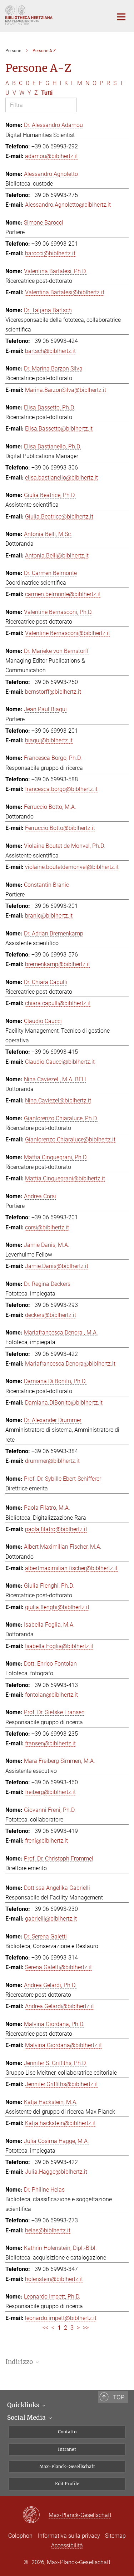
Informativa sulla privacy (69, 2536)
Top (119, 2397)
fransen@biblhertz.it (50, 1743)
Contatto (67, 2432)
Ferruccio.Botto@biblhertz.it (60, 828)
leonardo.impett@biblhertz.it (61, 2318)
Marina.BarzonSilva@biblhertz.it (66, 390)
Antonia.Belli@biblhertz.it (57, 555)
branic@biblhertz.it (49, 916)
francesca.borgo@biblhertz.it (61, 789)
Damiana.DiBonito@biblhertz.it (64, 1403)
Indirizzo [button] (20, 2362)
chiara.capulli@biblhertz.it (58, 1003)
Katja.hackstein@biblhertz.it (60, 2123)
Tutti (47, 93)
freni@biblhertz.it (46, 1841)
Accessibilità (67, 2545)
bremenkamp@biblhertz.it (58, 964)
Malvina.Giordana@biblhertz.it (63, 2045)
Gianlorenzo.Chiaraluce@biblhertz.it (70, 1139)
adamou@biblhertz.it (51, 156)
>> (86, 2328)
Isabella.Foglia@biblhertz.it (59, 1646)
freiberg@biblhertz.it (50, 1792)
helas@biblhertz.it (48, 2230)
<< (45, 2328)
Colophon (20, 2536)
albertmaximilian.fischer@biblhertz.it (71, 1568)
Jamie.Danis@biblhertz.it (57, 1266)
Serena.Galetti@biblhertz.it (58, 1967)
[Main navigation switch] (121, 17)
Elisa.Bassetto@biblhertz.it (59, 429)
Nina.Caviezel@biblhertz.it (58, 1100)
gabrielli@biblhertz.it (51, 1919)
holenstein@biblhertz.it (54, 2279)
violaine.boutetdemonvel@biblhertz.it (72, 867)
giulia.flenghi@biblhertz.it (57, 1607)
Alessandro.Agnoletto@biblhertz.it (68, 205)
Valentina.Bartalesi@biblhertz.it (65, 292)
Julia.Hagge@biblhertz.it (56, 2172)
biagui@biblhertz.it (49, 740)
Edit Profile (67, 2484)
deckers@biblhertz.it (51, 1315)
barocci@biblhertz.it (50, 253)
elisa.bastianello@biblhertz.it (61, 478)
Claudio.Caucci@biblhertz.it (60, 1062)
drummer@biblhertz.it (52, 1461)
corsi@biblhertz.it (47, 1227)
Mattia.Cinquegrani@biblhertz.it (65, 1178)
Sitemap (115, 2536)
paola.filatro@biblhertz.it (56, 1529)
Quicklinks (24, 2405)
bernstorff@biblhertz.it (53, 692)
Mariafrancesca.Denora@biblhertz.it (70, 1364)
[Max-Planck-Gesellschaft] (36, 2515)
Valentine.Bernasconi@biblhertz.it (68, 633)
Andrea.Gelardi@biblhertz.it (59, 2006)
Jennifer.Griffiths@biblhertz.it (61, 2084)
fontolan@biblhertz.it (51, 1695)
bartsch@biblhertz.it (50, 351)
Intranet (67, 2449)
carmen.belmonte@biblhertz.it (63, 594)
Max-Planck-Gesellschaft (67, 2466)
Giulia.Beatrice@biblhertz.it (59, 517)
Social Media (27, 2418)
